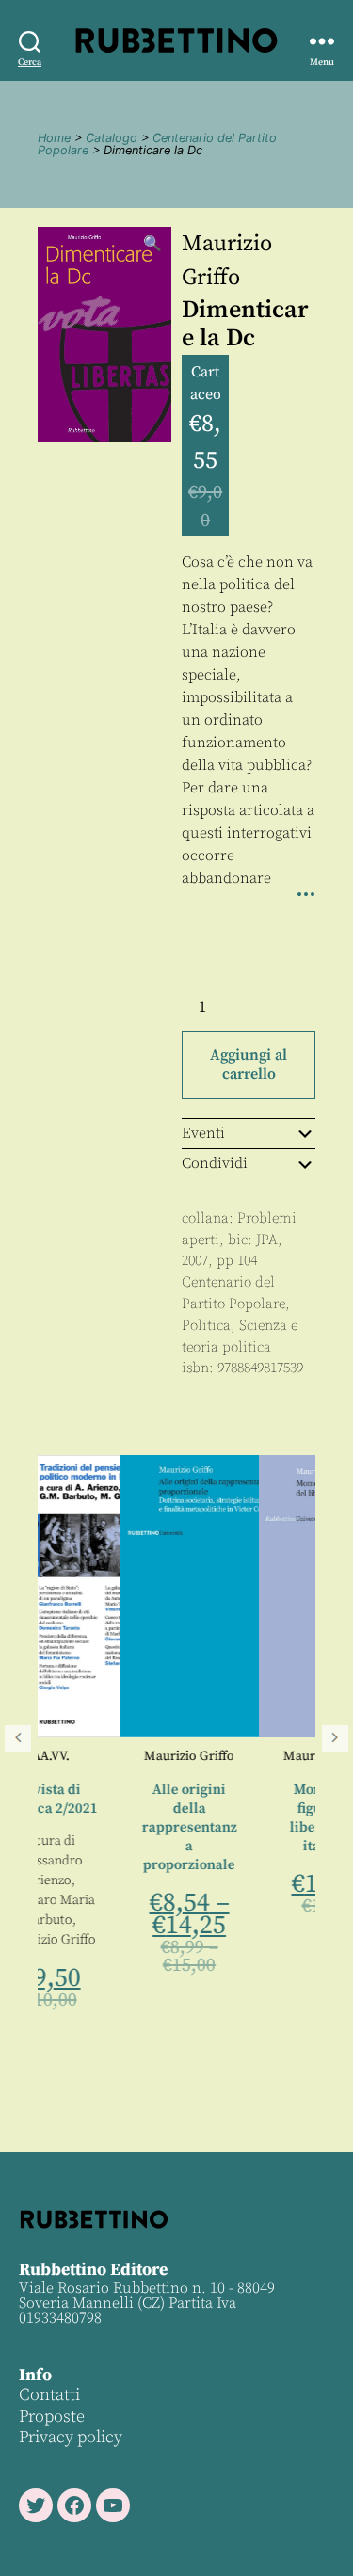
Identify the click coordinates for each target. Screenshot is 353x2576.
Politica (206, 1326)
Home (54, 138)
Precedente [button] (18, 1738)
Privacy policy (71, 2437)
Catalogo (112, 138)
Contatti (49, 2395)
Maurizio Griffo (122, 1756)
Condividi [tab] (215, 1163)
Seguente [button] (335, 1738)
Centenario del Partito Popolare (157, 144)
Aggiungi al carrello (249, 1064)
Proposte (52, 2416)
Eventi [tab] (203, 1133)
